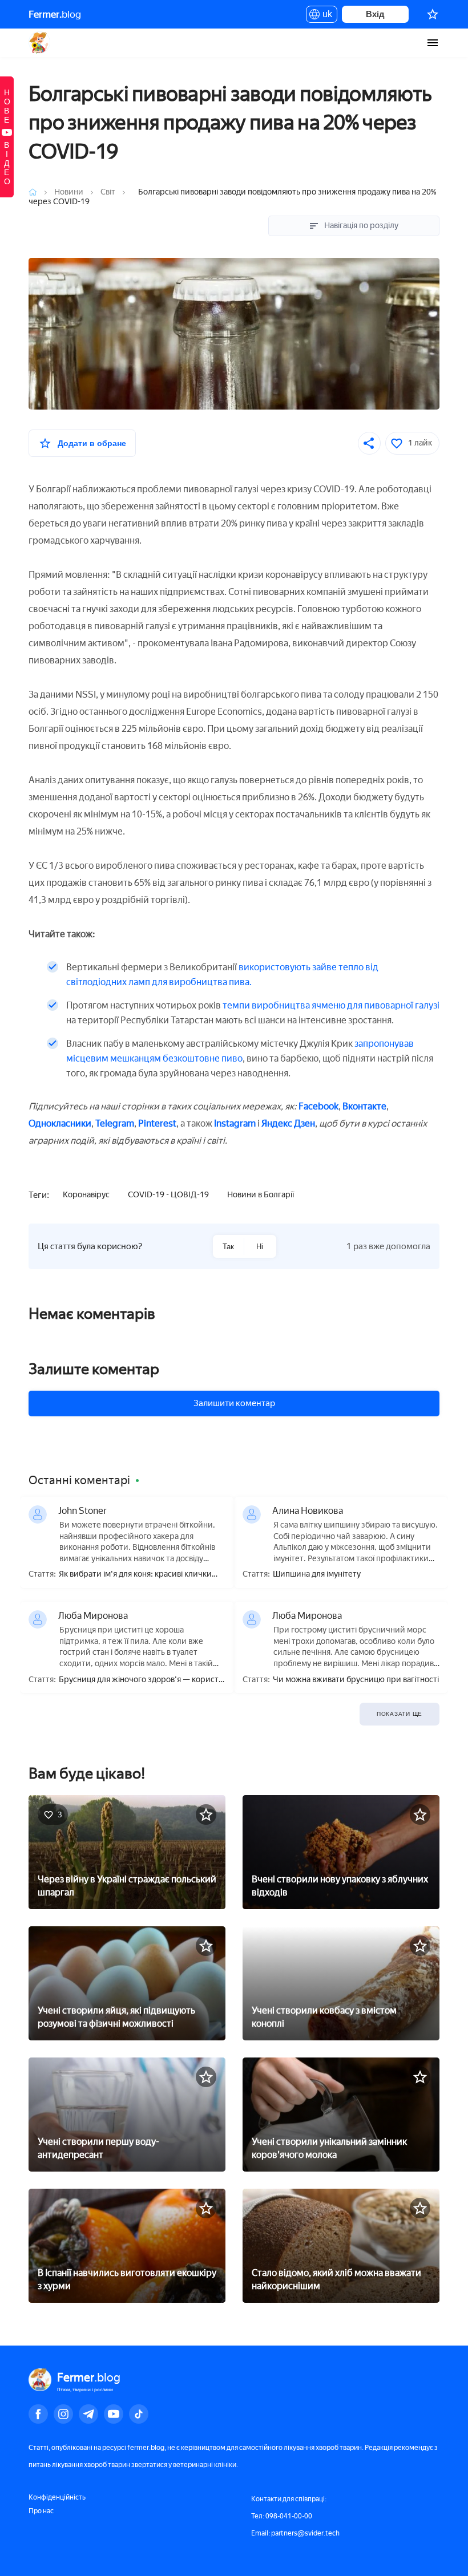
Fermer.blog (40, 43)
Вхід (375, 14)
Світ (108, 192)
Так (228, 1247)
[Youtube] (114, 2414)
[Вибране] (433, 14)
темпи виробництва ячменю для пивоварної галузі (331, 1005)
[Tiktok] (139, 2414)
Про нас (41, 2511)
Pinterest (157, 1123)
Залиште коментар (94, 1369)
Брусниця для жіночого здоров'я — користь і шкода (141, 1680)
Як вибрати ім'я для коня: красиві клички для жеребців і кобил (135, 1575)
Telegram (115, 1123)
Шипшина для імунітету (317, 1574)
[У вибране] (206, 1814)
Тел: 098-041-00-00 (282, 2516)
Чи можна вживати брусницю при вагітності (356, 1680)
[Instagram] (63, 2414)
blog (55, 14)
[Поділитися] (369, 443)
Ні (260, 1247)
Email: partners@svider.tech (295, 2533)
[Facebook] (38, 2414)
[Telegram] (88, 2414)
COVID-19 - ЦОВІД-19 (168, 1195)
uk (324, 16)
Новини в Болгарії (261, 1195)
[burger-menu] (433, 43)
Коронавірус (86, 1195)
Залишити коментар (234, 1403)
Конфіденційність (57, 2497)
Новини (70, 192)
